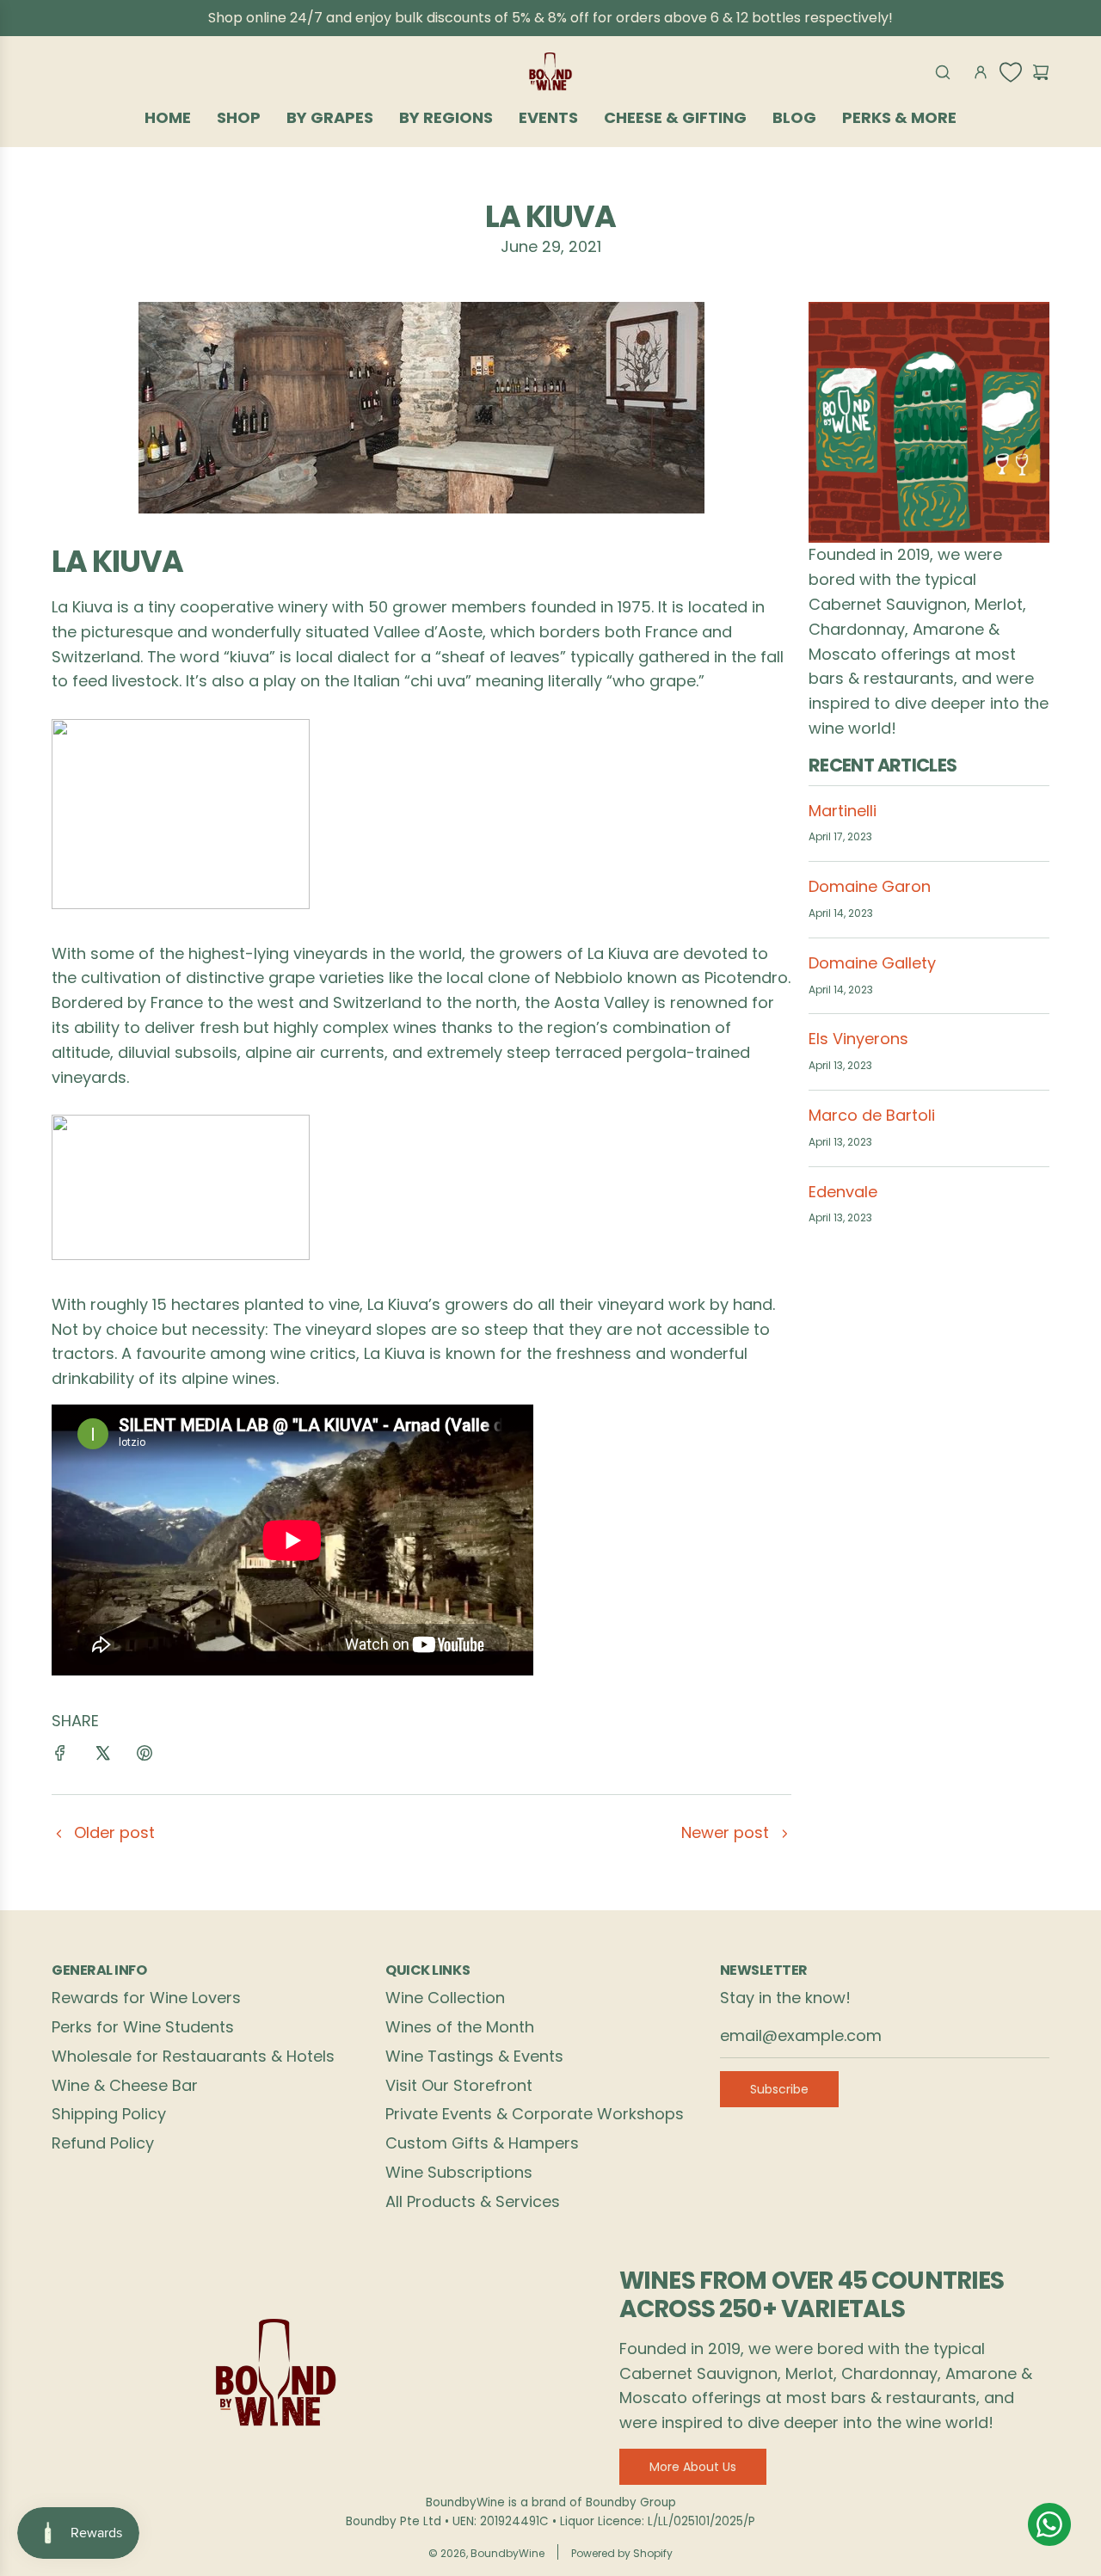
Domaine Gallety (872, 963)
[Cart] (1041, 72)
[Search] (943, 72)
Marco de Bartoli (872, 1115)
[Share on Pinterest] (145, 1757)
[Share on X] (102, 1757)
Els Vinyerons (858, 1039)
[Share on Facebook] (60, 1757)
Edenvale (843, 1192)
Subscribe (779, 2089)
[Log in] (981, 72)
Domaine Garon (870, 886)
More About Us (693, 2467)
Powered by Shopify (622, 2553)
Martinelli (843, 811)
